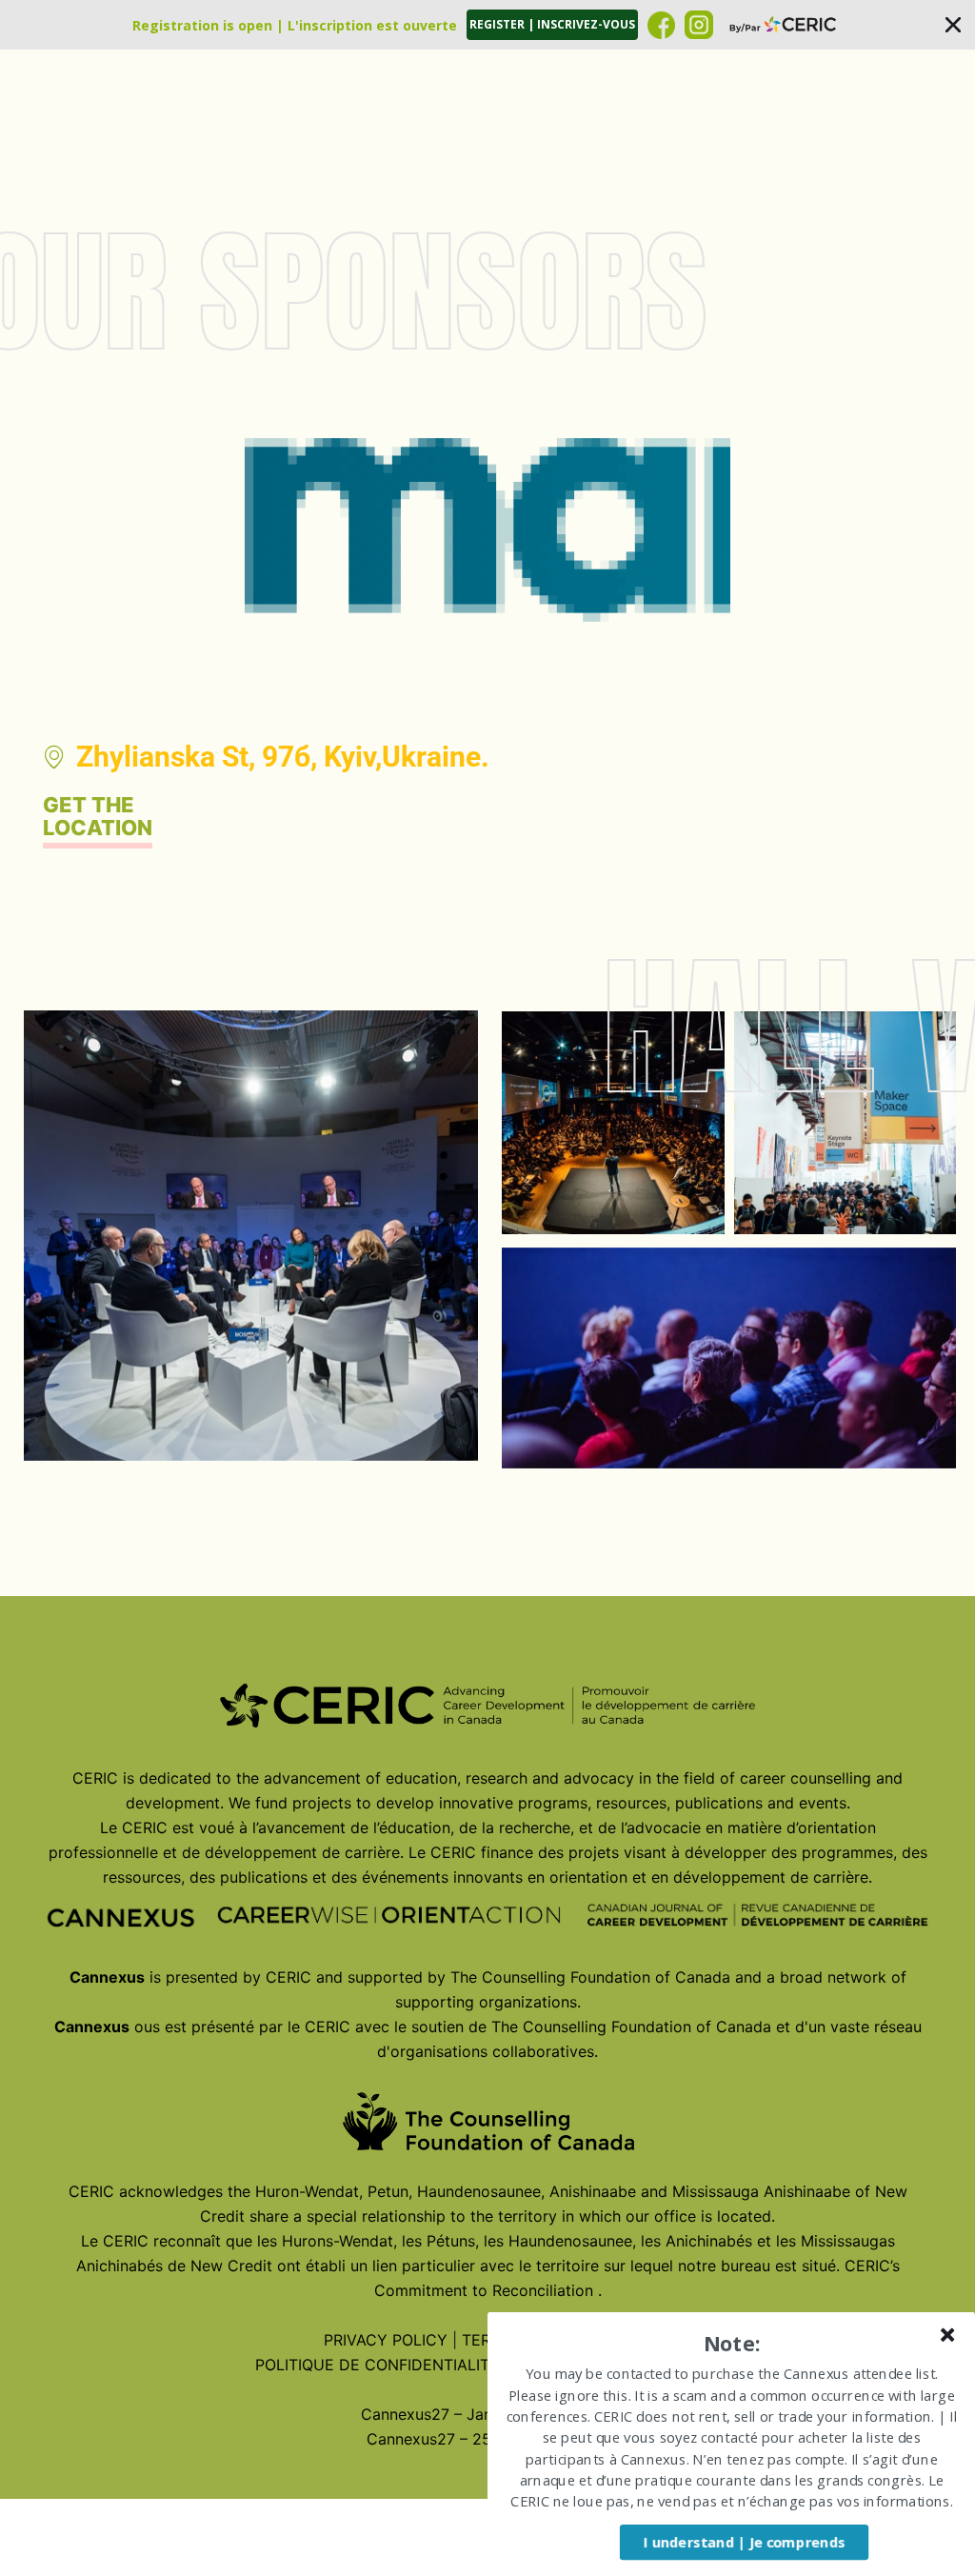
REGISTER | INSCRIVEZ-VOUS (552, 24)
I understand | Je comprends (744, 2542)
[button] (487, 25)
